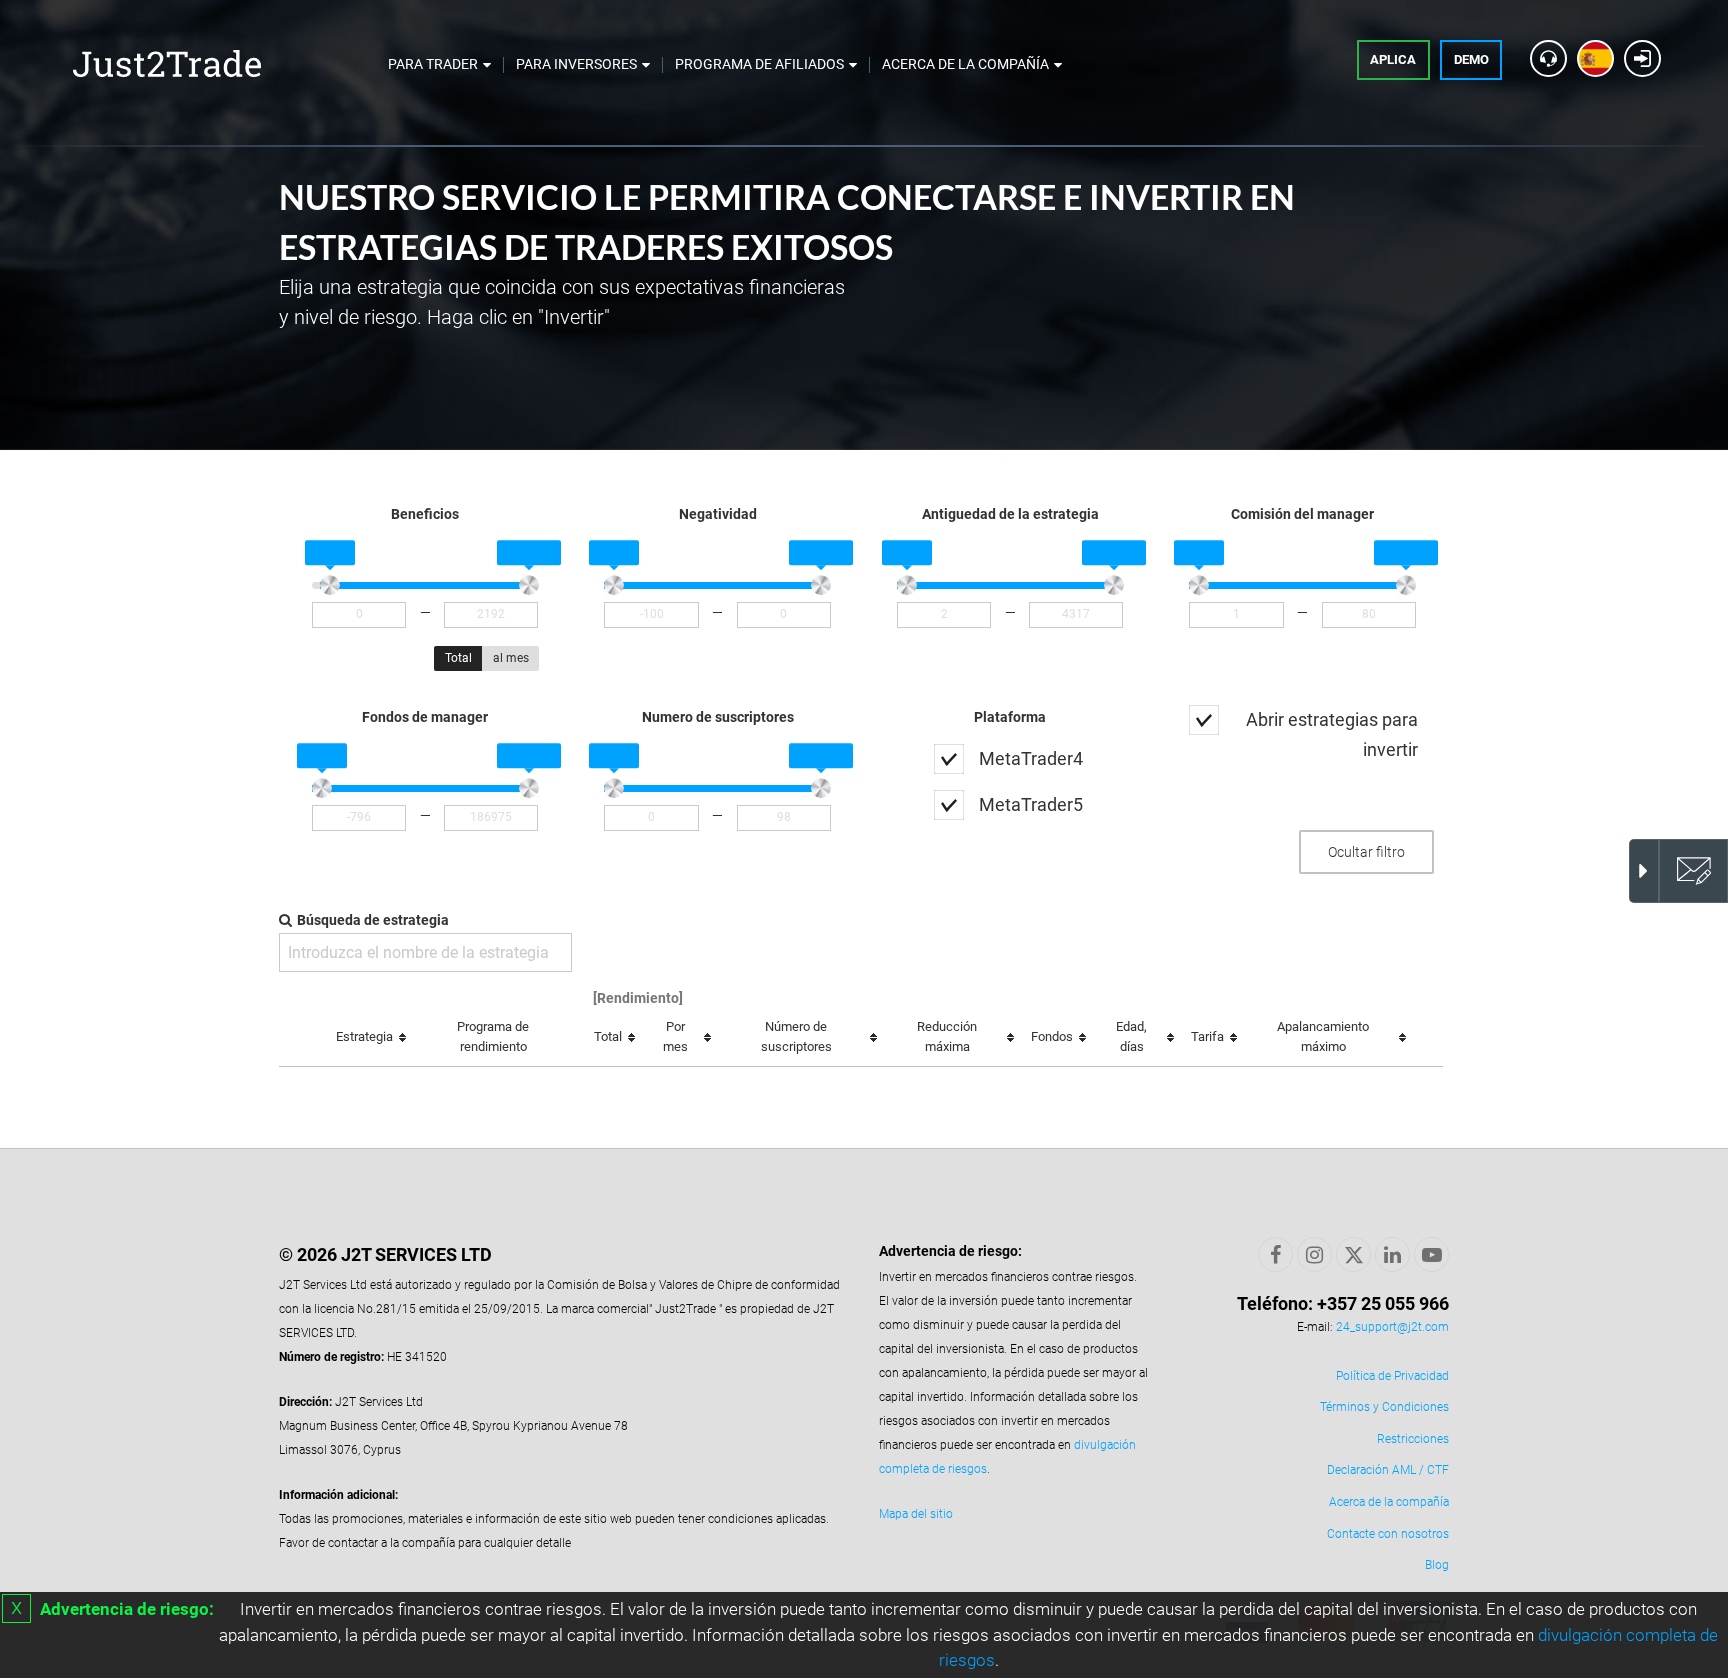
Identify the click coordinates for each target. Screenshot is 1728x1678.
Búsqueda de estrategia (373, 920)
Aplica (1393, 59)
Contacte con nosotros (1388, 1534)
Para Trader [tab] (433, 64)
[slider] (330, 586)
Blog (1437, 1565)
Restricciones (1413, 1439)
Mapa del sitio (916, 1514)
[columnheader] (369, 1038)
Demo (1471, 59)
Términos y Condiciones (1384, 1407)
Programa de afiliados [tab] (759, 64)
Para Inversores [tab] (576, 64)
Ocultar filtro (1366, 852)
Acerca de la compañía (1389, 1502)
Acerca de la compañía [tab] (965, 64)
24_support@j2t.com (1392, 1327)
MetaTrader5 (1031, 804)
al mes (511, 658)
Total (458, 658)
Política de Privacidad (1392, 1376)
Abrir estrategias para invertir (1332, 734)
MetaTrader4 (1031, 758)
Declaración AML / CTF (1388, 1470)
